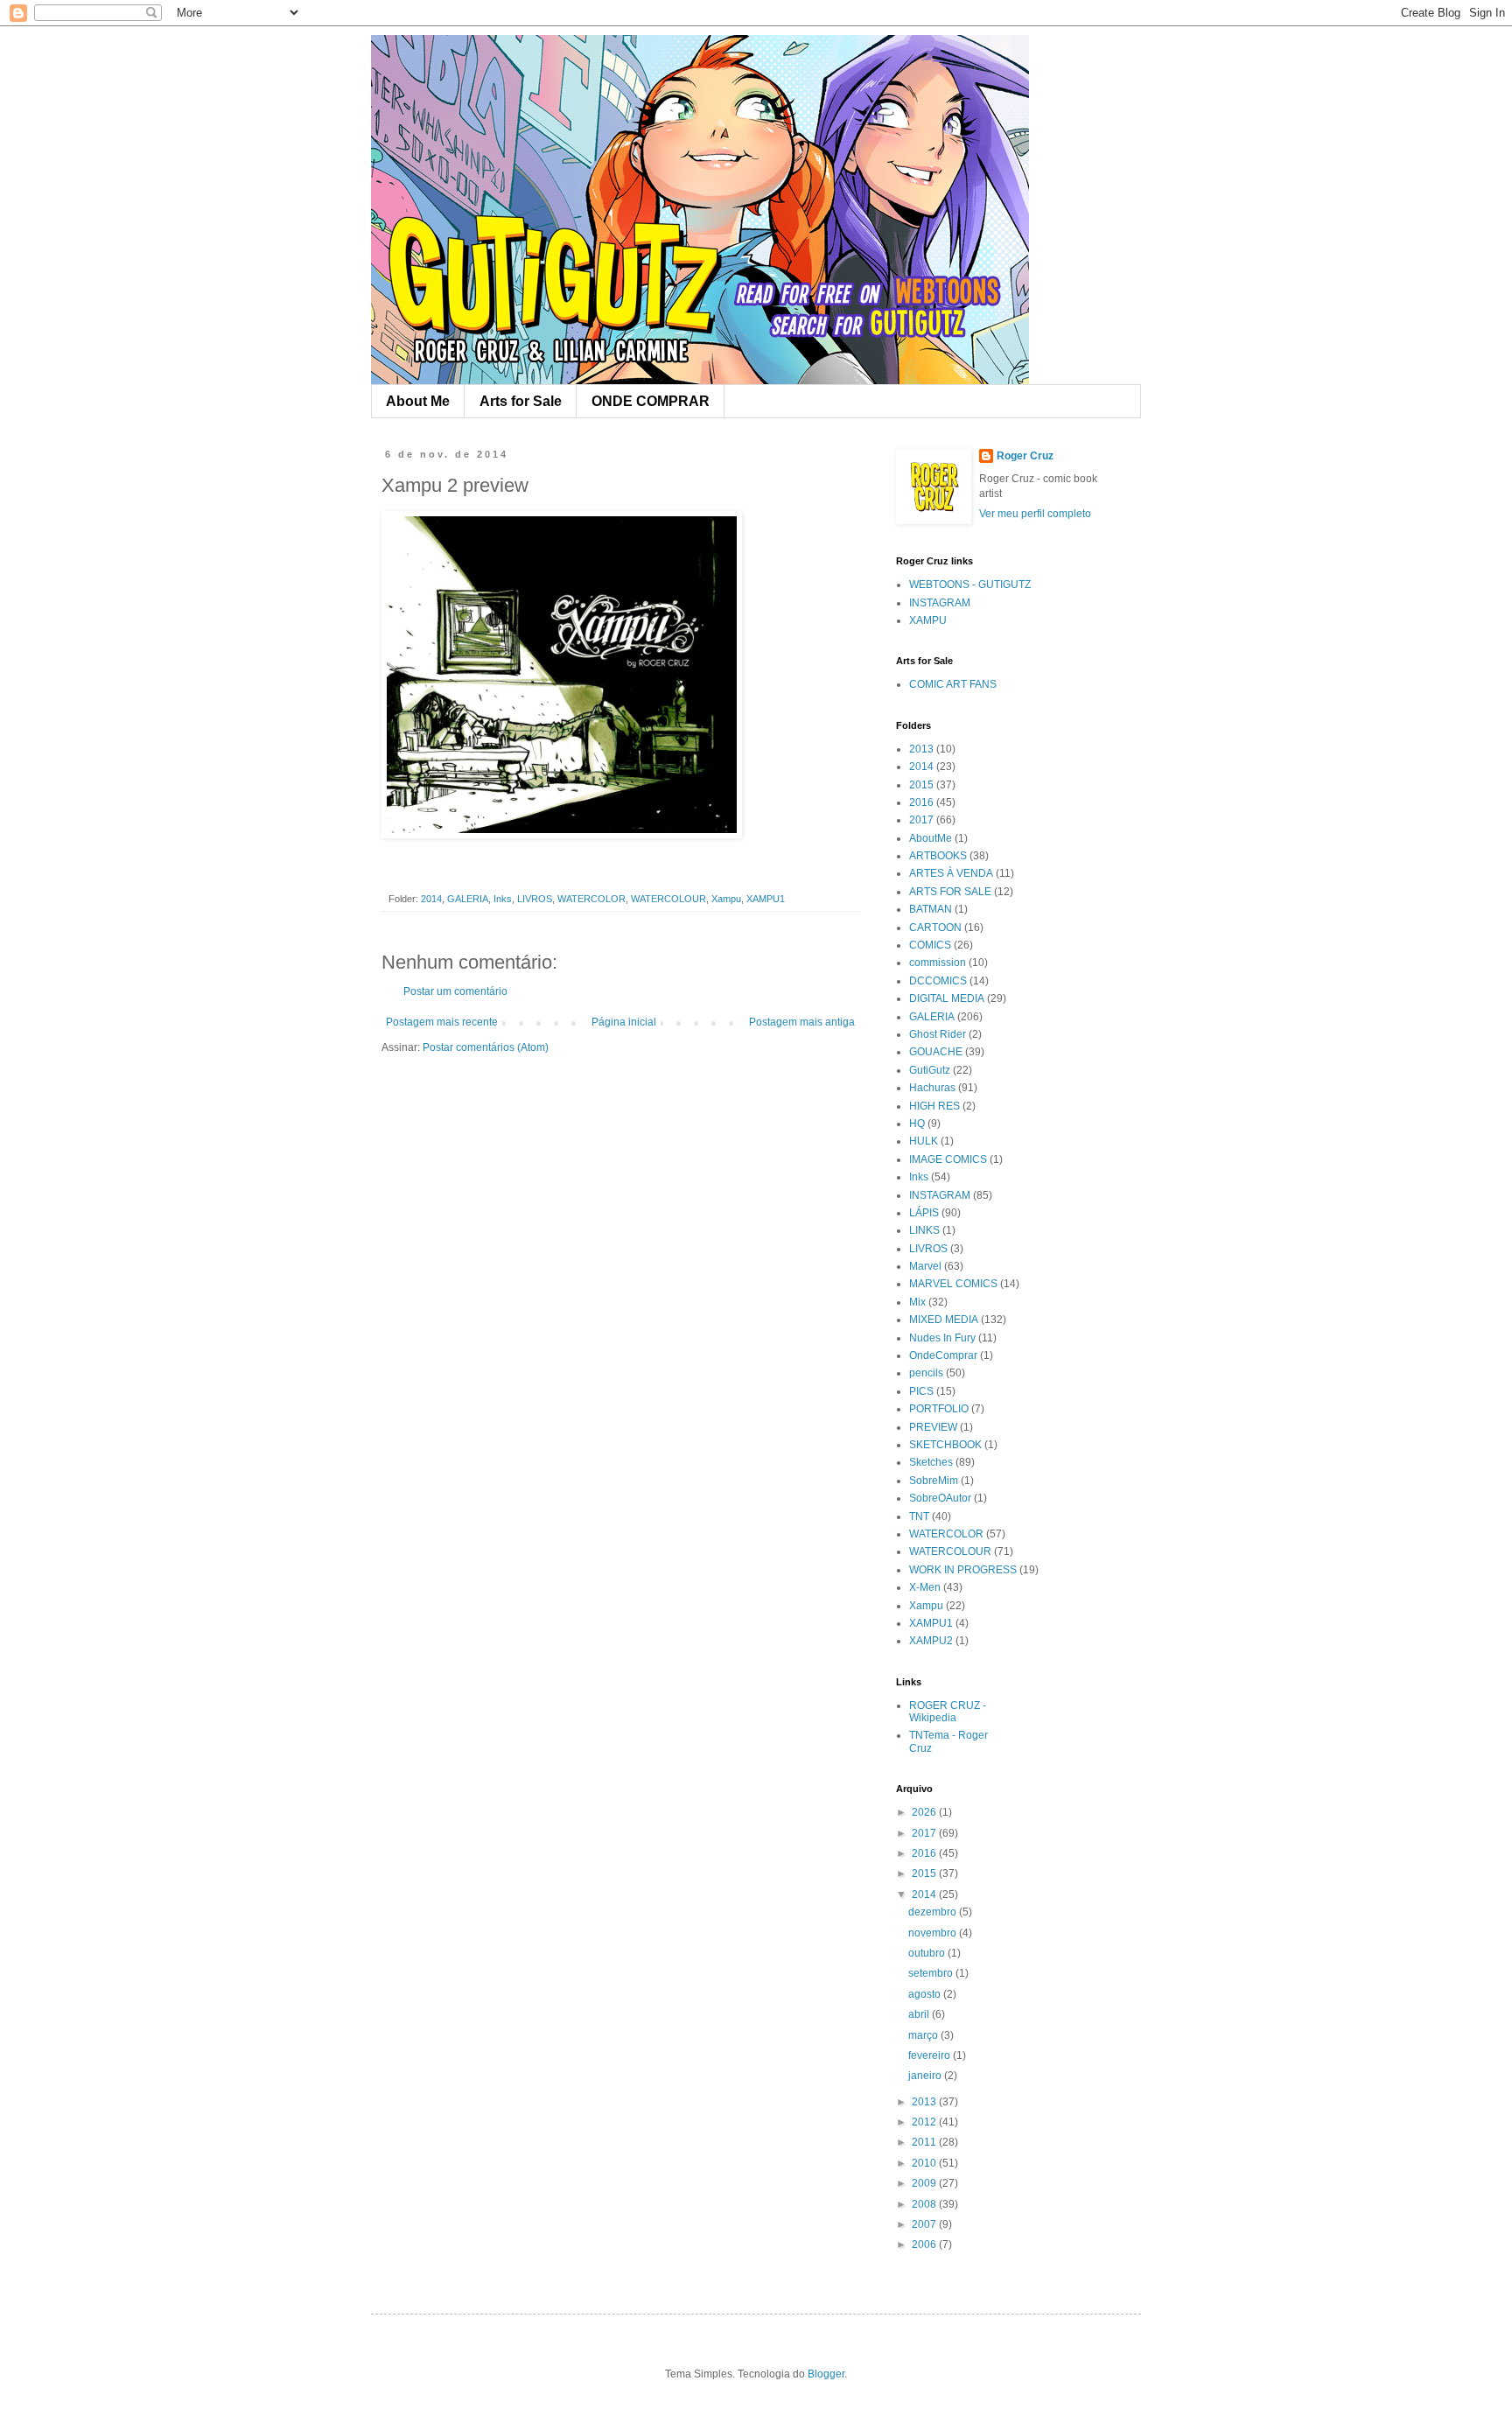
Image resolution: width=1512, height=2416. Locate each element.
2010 (925, 2163)
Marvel (925, 1266)
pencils (926, 1373)
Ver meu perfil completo (1035, 514)
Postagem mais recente (442, 1022)
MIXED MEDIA (944, 1320)
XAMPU (928, 620)
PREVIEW (933, 1427)
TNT (919, 1516)
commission (938, 963)
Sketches (931, 1462)
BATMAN (931, 909)
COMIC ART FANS (953, 684)
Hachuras (932, 1088)
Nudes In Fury (942, 1338)
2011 (925, 2142)
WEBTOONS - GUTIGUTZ (970, 585)
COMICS (930, 945)
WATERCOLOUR (668, 899)
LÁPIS (924, 1213)
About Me (418, 401)
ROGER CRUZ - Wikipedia (948, 1712)
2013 (921, 749)
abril (920, 2014)
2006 (925, 2244)
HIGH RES (934, 1106)
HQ (917, 1124)
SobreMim (934, 1481)
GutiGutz (930, 1070)
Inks (503, 899)
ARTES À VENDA (951, 873)
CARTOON (935, 928)
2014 (431, 899)
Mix (917, 1302)
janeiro (926, 2076)
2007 (925, 2224)
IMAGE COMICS (948, 1159)
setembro (932, 1973)
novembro (934, 1933)
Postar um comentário (455, 991)
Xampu (726, 899)
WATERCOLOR (591, 899)
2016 (921, 802)
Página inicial (624, 1022)
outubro (928, 1953)
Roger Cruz (1025, 456)
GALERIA (468, 899)
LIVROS (535, 899)
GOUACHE (936, 1052)
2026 (925, 1812)
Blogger (826, 2374)
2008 (925, 2204)
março (924, 2035)
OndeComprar (943, 1355)
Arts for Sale (521, 401)
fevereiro (931, 2055)
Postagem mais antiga (802, 1022)
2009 (925, 2183)
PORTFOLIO (939, 1409)
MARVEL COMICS (953, 1284)
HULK (924, 1141)
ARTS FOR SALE (950, 892)
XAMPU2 (931, 1641)
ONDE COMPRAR (651, 401)
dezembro (934, 1912)
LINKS (924, 1230)
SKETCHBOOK (945, 1445)
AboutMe (931, 838)
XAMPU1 (766, 899)
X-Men (925, 1587)
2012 (925, 2122)
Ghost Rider (938, 1034)
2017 (921, 820)
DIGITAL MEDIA (947, 998)
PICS (921, 1391)
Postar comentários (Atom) (486, 1047)
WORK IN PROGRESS (963, 1570)
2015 (921, 785)
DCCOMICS (938, 981)
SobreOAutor (940, 1498)
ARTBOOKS (938, 856)
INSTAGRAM (940, 603)
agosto (926, 1994)
